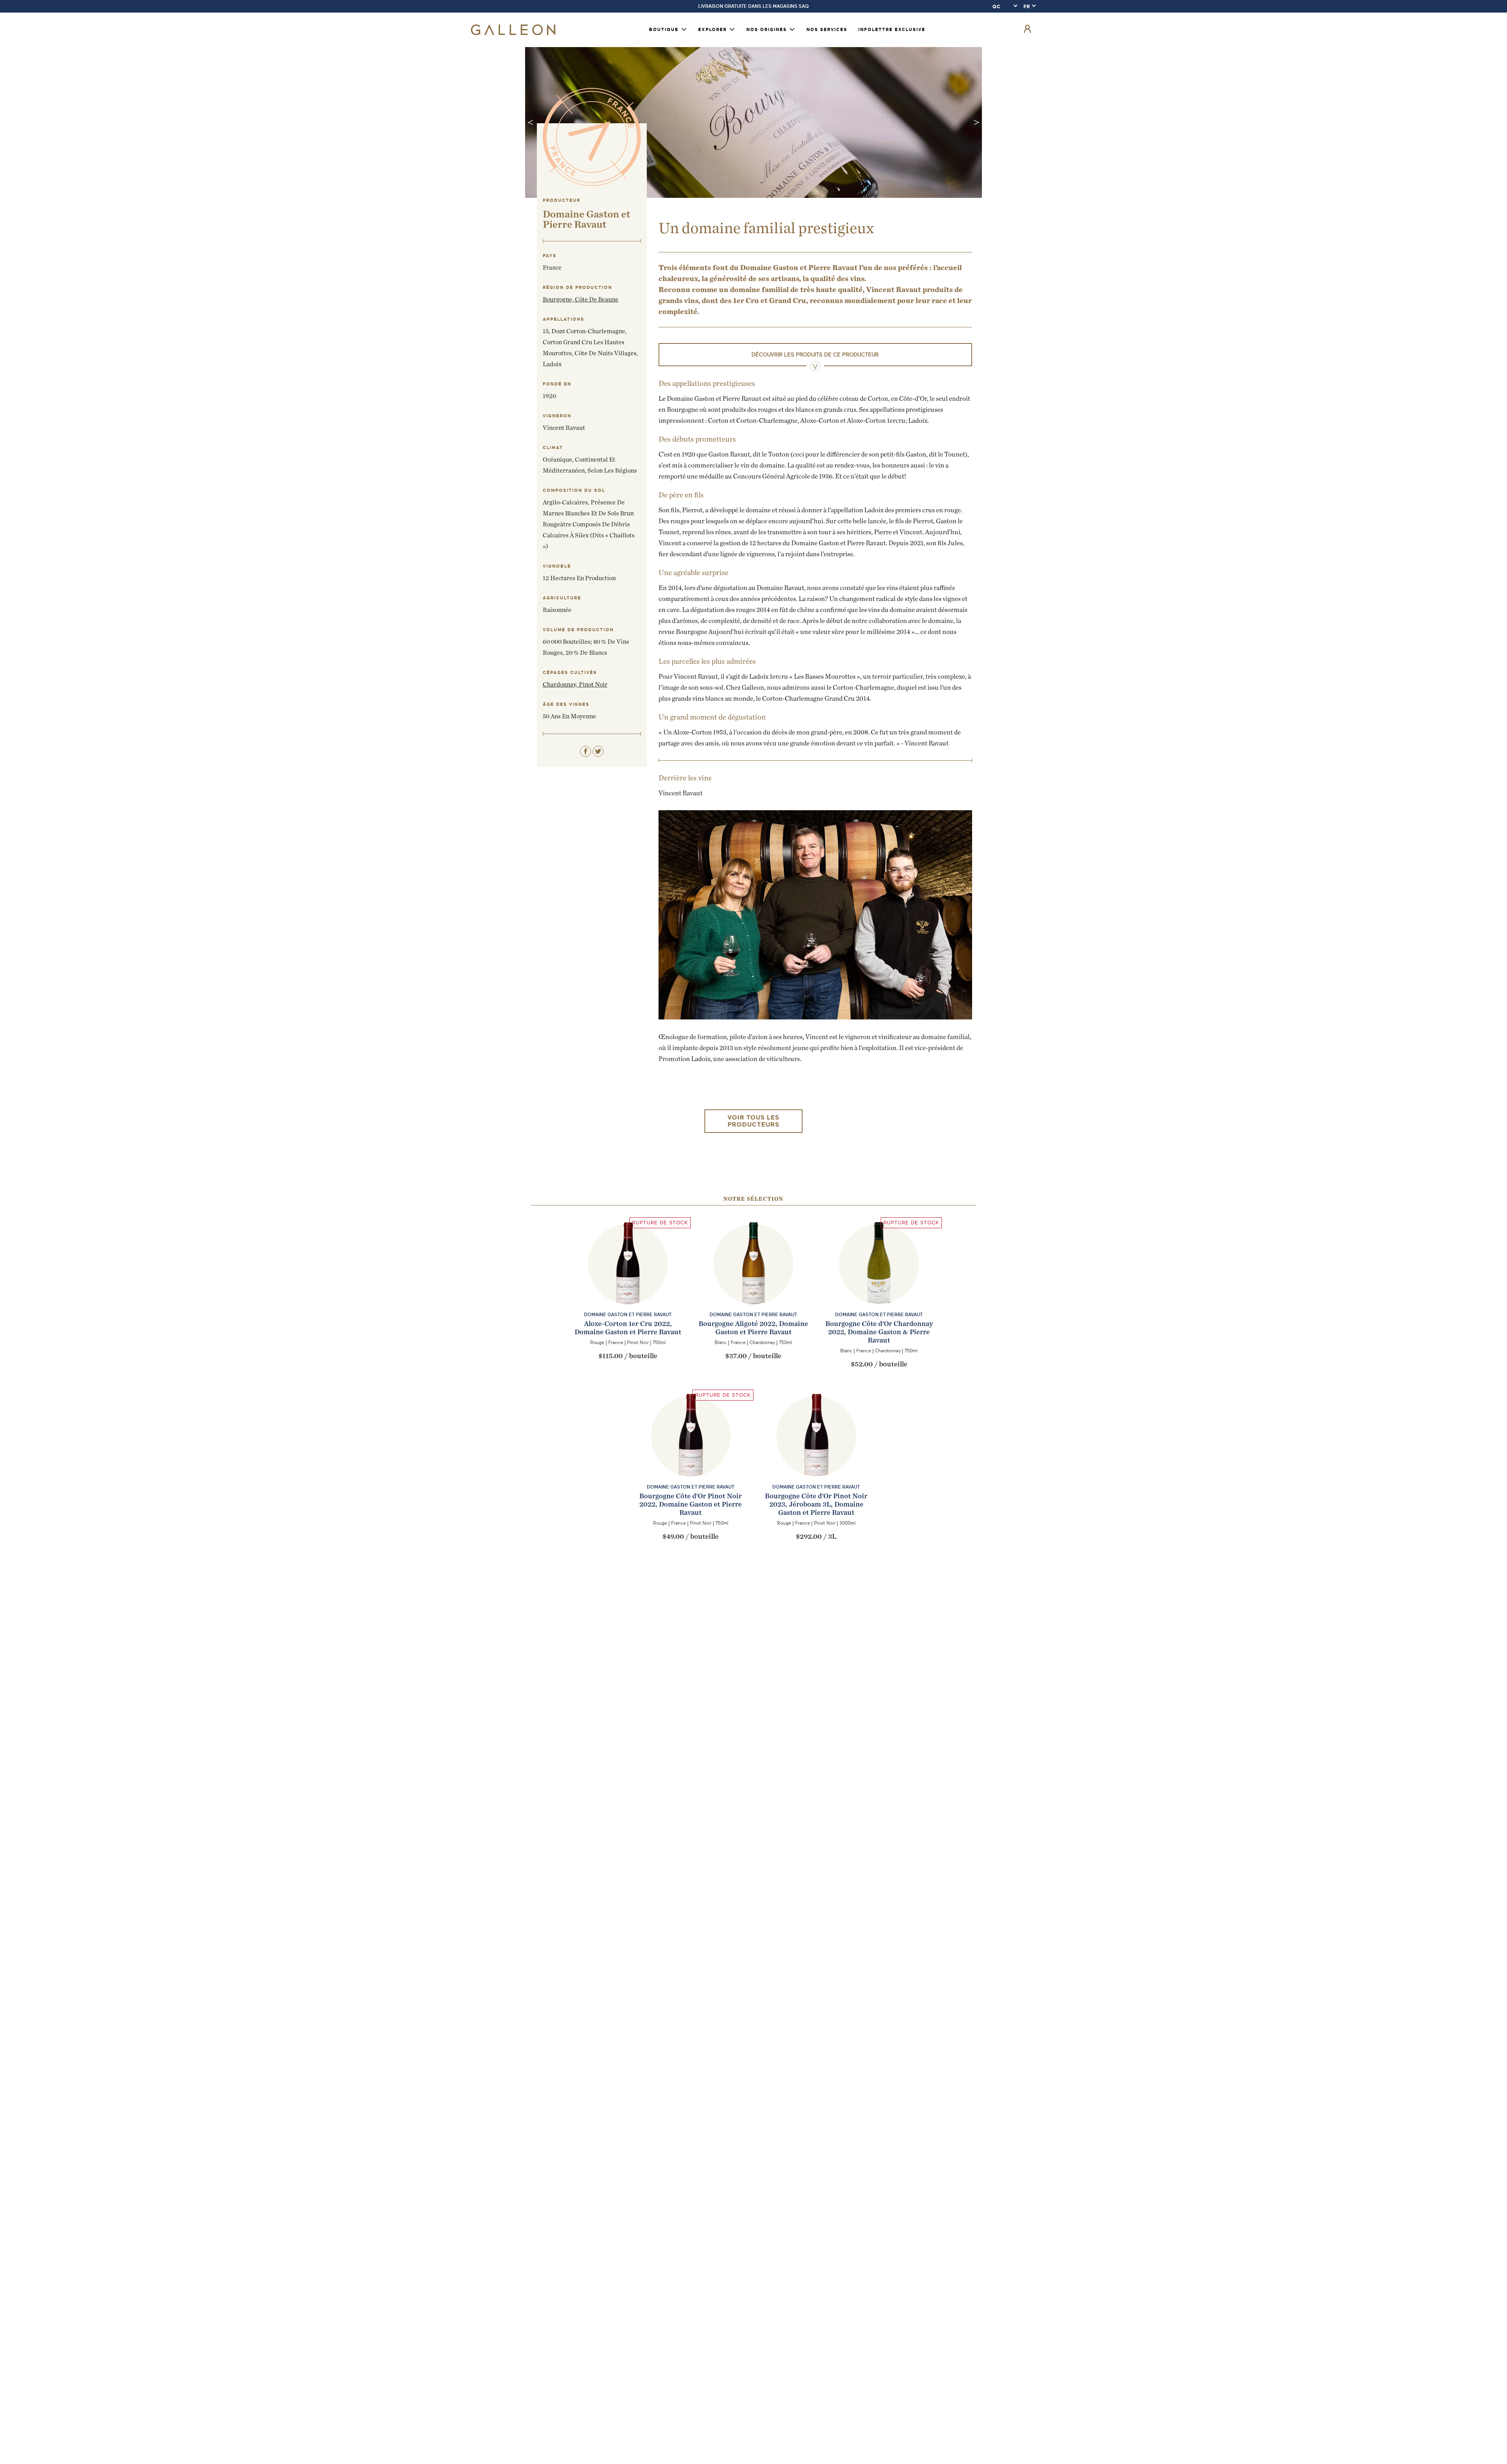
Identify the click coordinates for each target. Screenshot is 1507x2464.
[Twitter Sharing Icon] (598, 751)
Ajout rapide (628, 1309)
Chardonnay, (561, 684)
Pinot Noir (593, 684)
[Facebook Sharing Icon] (586, 751)
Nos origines (767, 30)
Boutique (664, 30)
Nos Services (827, 30)
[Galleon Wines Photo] (753, 1279)
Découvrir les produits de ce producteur (815, 355)
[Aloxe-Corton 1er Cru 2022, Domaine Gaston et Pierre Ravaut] (628, 1279)
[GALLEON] (513, 33)
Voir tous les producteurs (753, 1121)
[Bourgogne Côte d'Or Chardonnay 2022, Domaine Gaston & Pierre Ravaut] (879, 1279)
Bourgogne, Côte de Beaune (581, 299)
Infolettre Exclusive (892, 30)
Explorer (712, 30)
